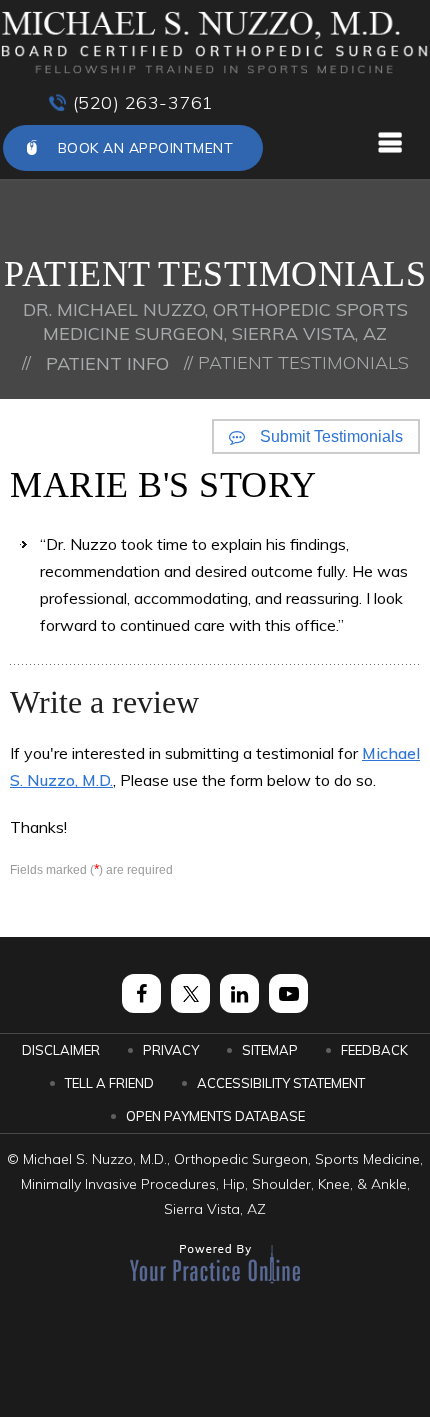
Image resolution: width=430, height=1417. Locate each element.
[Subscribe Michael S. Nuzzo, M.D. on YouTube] (288, 993)
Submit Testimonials (331, 436)
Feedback (374, 1050)
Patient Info (107, 363)
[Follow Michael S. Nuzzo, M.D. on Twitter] (190, 993)
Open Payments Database (215, 1116)
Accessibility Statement (281, 1083)
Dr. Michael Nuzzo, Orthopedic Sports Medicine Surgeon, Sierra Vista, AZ (215, 321)
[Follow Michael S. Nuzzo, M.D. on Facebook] (141, 993)
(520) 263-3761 (143, 102)
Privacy (171, 1050)
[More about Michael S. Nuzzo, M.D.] (215, 43)
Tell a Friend (109, 1083)
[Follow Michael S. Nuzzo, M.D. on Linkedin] (239, 993)
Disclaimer (61, 1050)
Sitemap (270, 1050)
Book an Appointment (146, 148)
